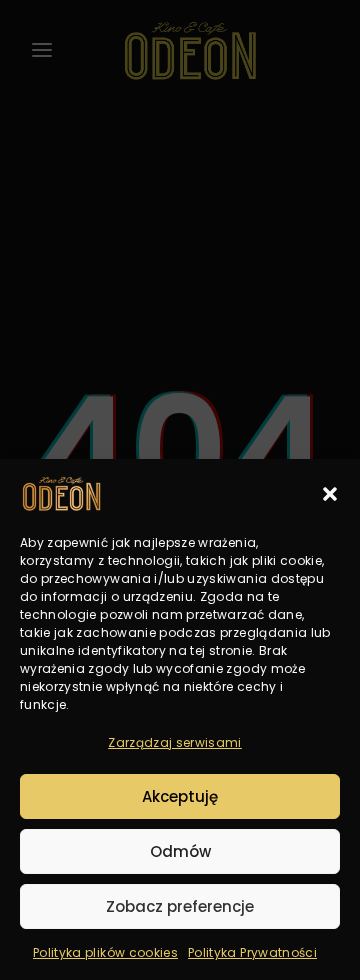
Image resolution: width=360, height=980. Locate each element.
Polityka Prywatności (252, 952)
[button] (330, 494)
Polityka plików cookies (105, 952)
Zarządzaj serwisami (175, 742)
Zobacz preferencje (180, 906)
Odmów (180, 851)
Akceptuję (180, 796)
